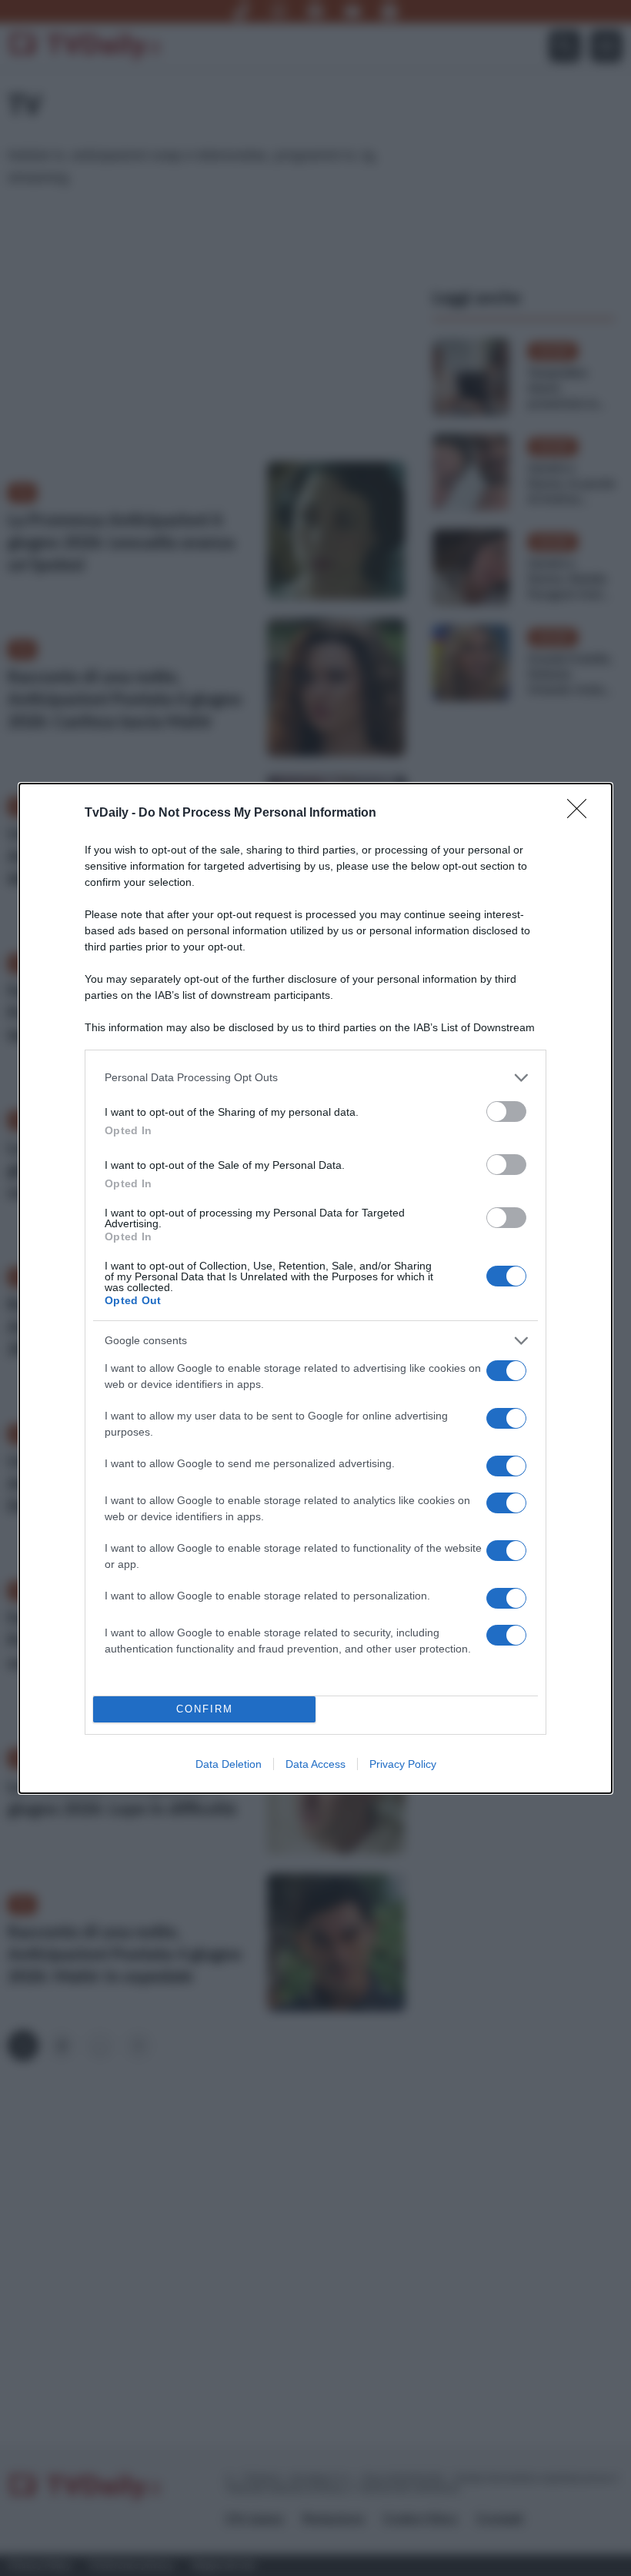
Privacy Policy (403, 1764)
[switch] (506, 1112)
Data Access (315, 1764)
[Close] (582, 814)
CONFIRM (205, 1709)
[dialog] (315, 1288)
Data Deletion (229, 1764)
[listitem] (315, 1078)
